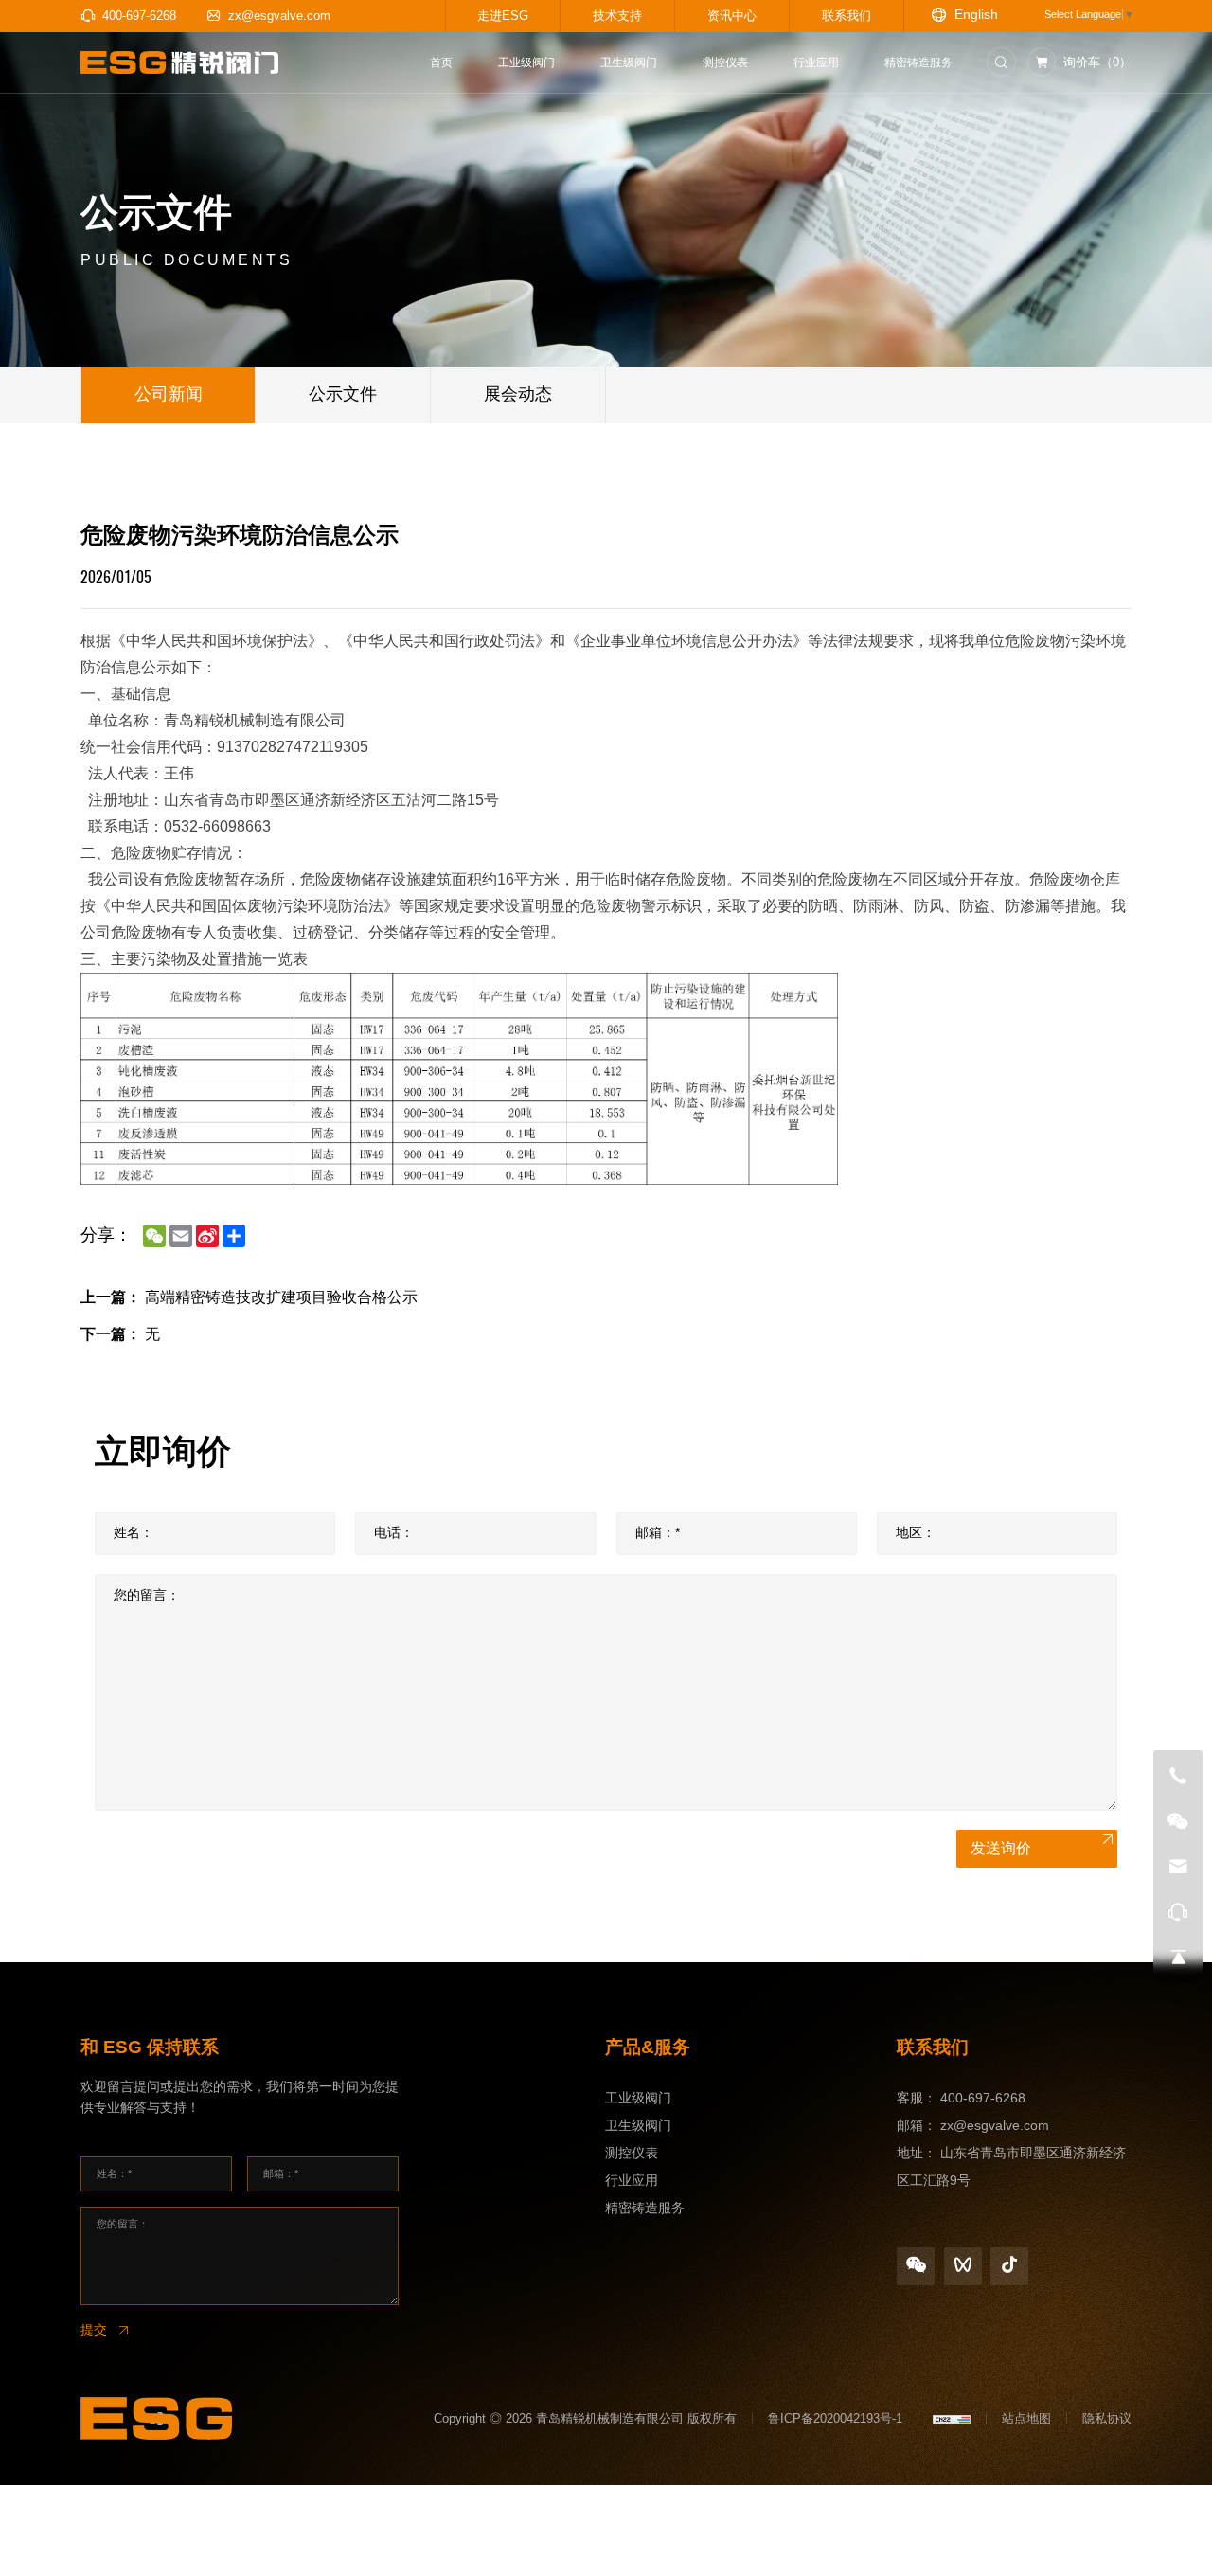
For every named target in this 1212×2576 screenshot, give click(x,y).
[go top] (1178, 1958)
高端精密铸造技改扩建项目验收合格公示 (281, 1297)
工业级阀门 (638, 2098)
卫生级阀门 (638, 2125)
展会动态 (518, 394)
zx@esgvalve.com (995, 2125)
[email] (1178, 1867)
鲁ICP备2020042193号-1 (835, 2418)
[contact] (1178, 1912)
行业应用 (632, 2180)
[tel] (1178, 1776)
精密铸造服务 (645, 2208)
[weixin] (916, 2266)
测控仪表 (632, 2153)
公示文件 (343, 394)
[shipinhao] (963, 2266)
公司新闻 (169, 394)
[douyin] (1009, 2266)
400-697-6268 (983, 2098)
